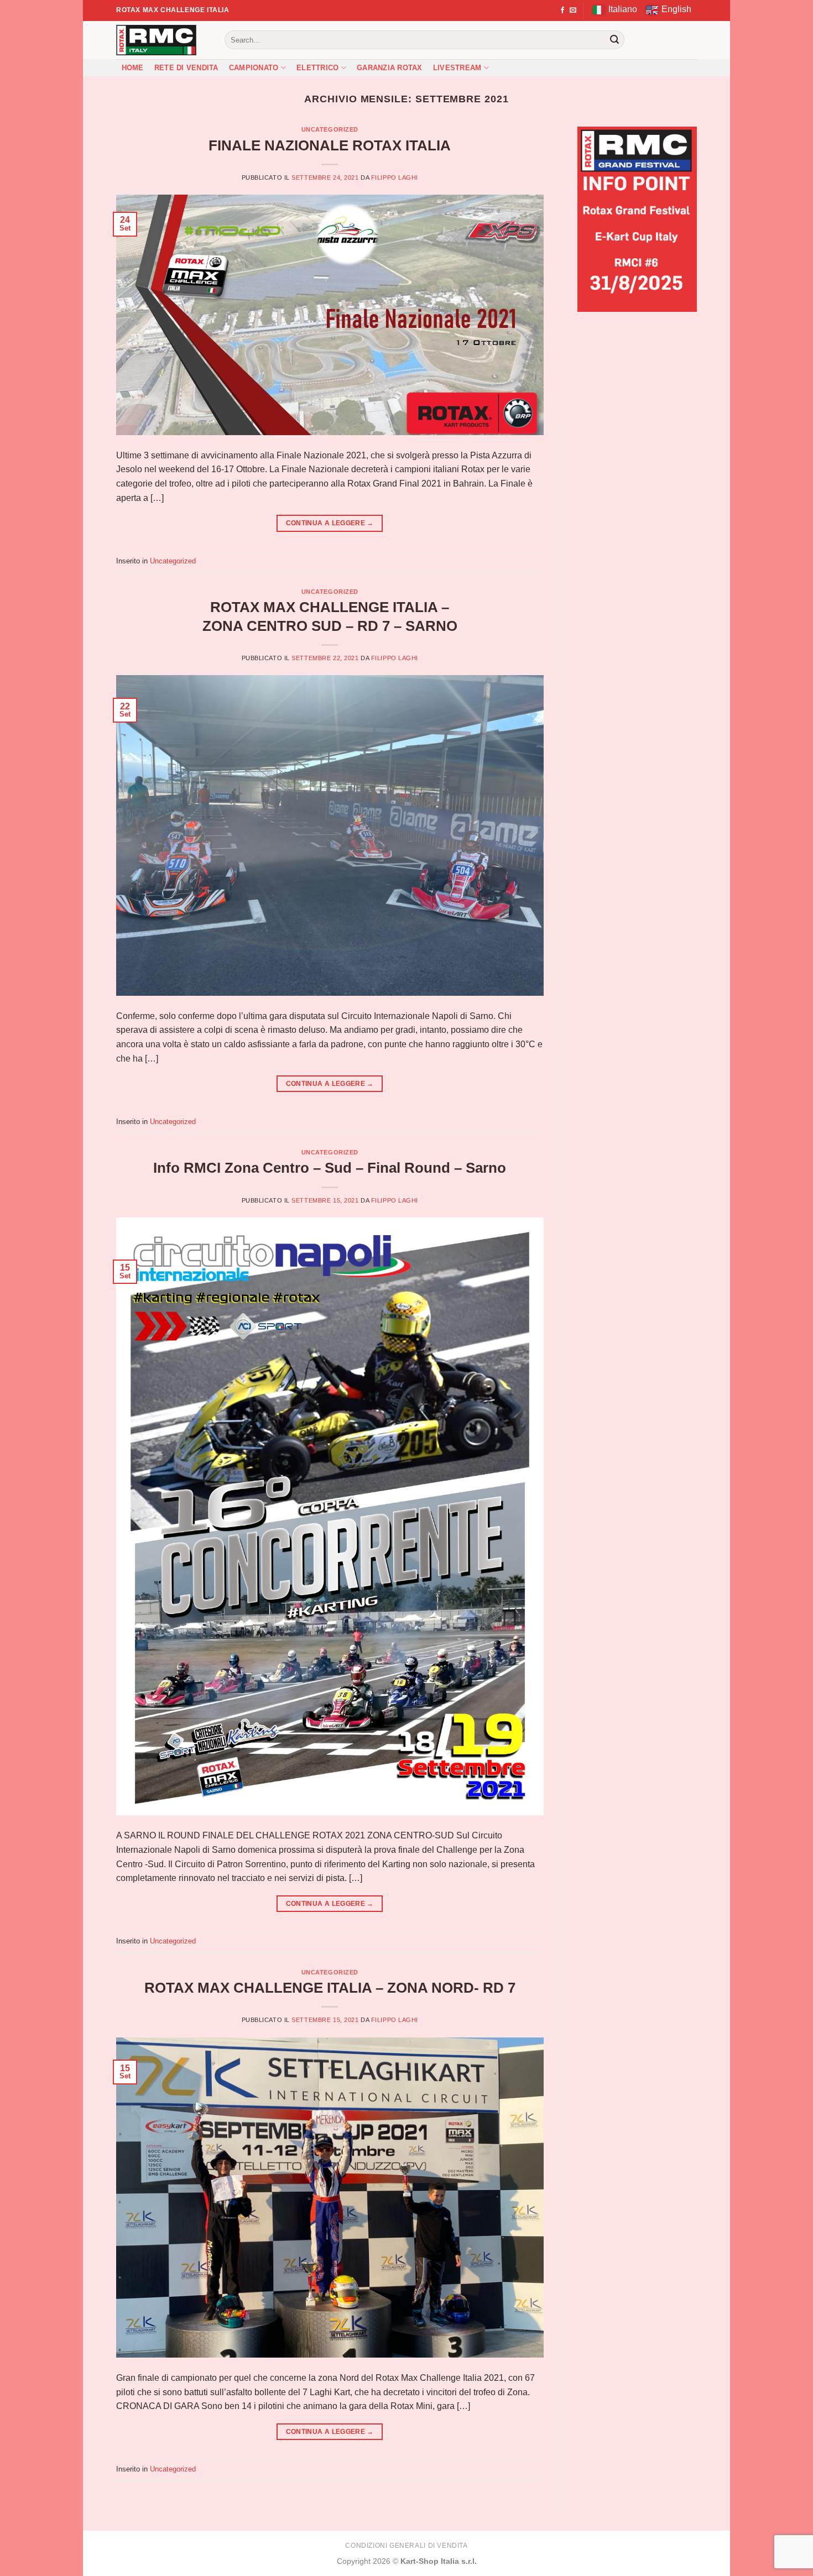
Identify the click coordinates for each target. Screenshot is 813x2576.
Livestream (457, 68)
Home (133, 68)
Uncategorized (330, 129)
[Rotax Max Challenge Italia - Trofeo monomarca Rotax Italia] (162, 40)
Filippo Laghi (395, 177)
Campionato (254, 68)
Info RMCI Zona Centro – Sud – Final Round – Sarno (330, 1168)
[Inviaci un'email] (573, 11)
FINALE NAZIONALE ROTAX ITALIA (330, 145)
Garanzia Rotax (390, 68)
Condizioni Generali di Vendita (406, 2546)
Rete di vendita (186, 68)
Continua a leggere (330, 523)
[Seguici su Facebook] (562, 11)
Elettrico (317, 68)
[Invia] (614, 40)
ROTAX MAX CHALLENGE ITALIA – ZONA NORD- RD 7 (330, 1988)
